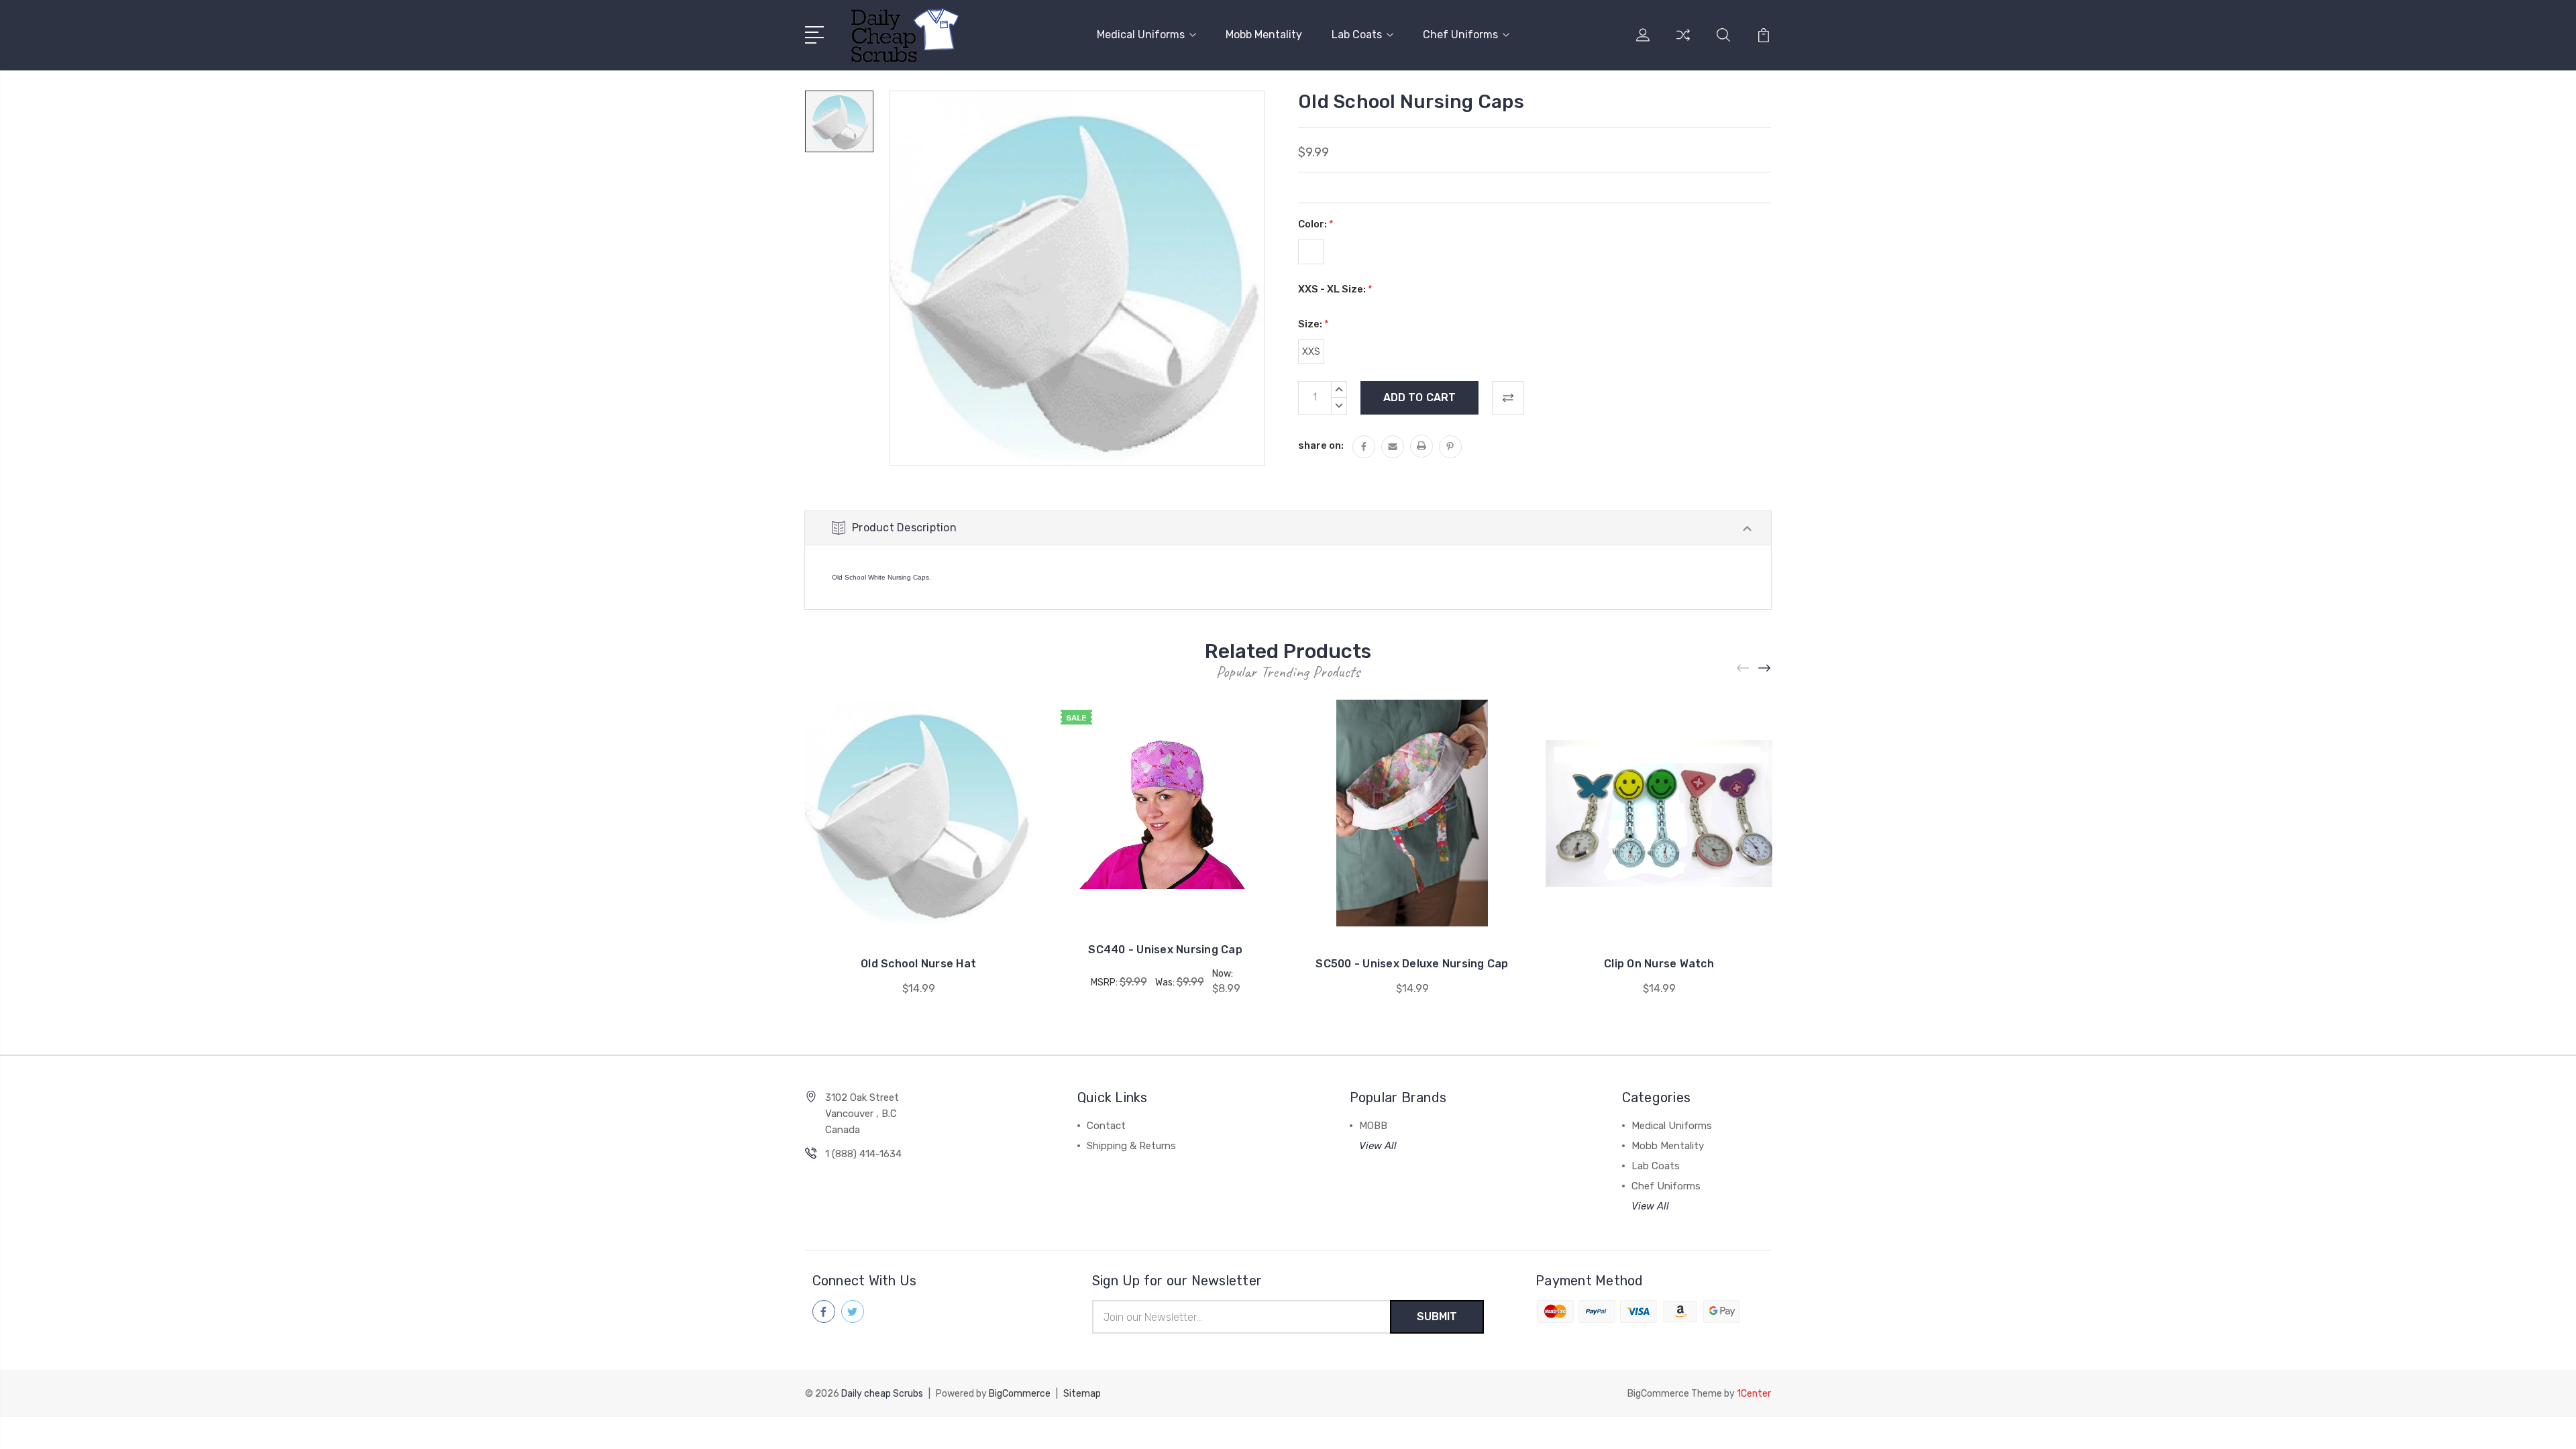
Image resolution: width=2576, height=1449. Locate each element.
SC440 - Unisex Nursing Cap (1165, 950)
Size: (1313, 324)
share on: (1321, 445)
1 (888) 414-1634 (863, 1154)
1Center (1754, 1394)
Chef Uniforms (1460, 35)
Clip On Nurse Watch (1659, 964)
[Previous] (1743, 668)
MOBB (1373, 1126)
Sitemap (1082, 1394)
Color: (1316, 224)
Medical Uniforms (1141, 35)
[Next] (1765, 668)
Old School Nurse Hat (918, 964)
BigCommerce (1020, 1394)
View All (1378, 1146)
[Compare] (1683, 43)
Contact (1106, 1126)
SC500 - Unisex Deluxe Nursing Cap (1412, 964)
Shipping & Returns (1131, 1146)
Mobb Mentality (1264, 35)
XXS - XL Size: (1335, 289)
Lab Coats (1357, 35)
